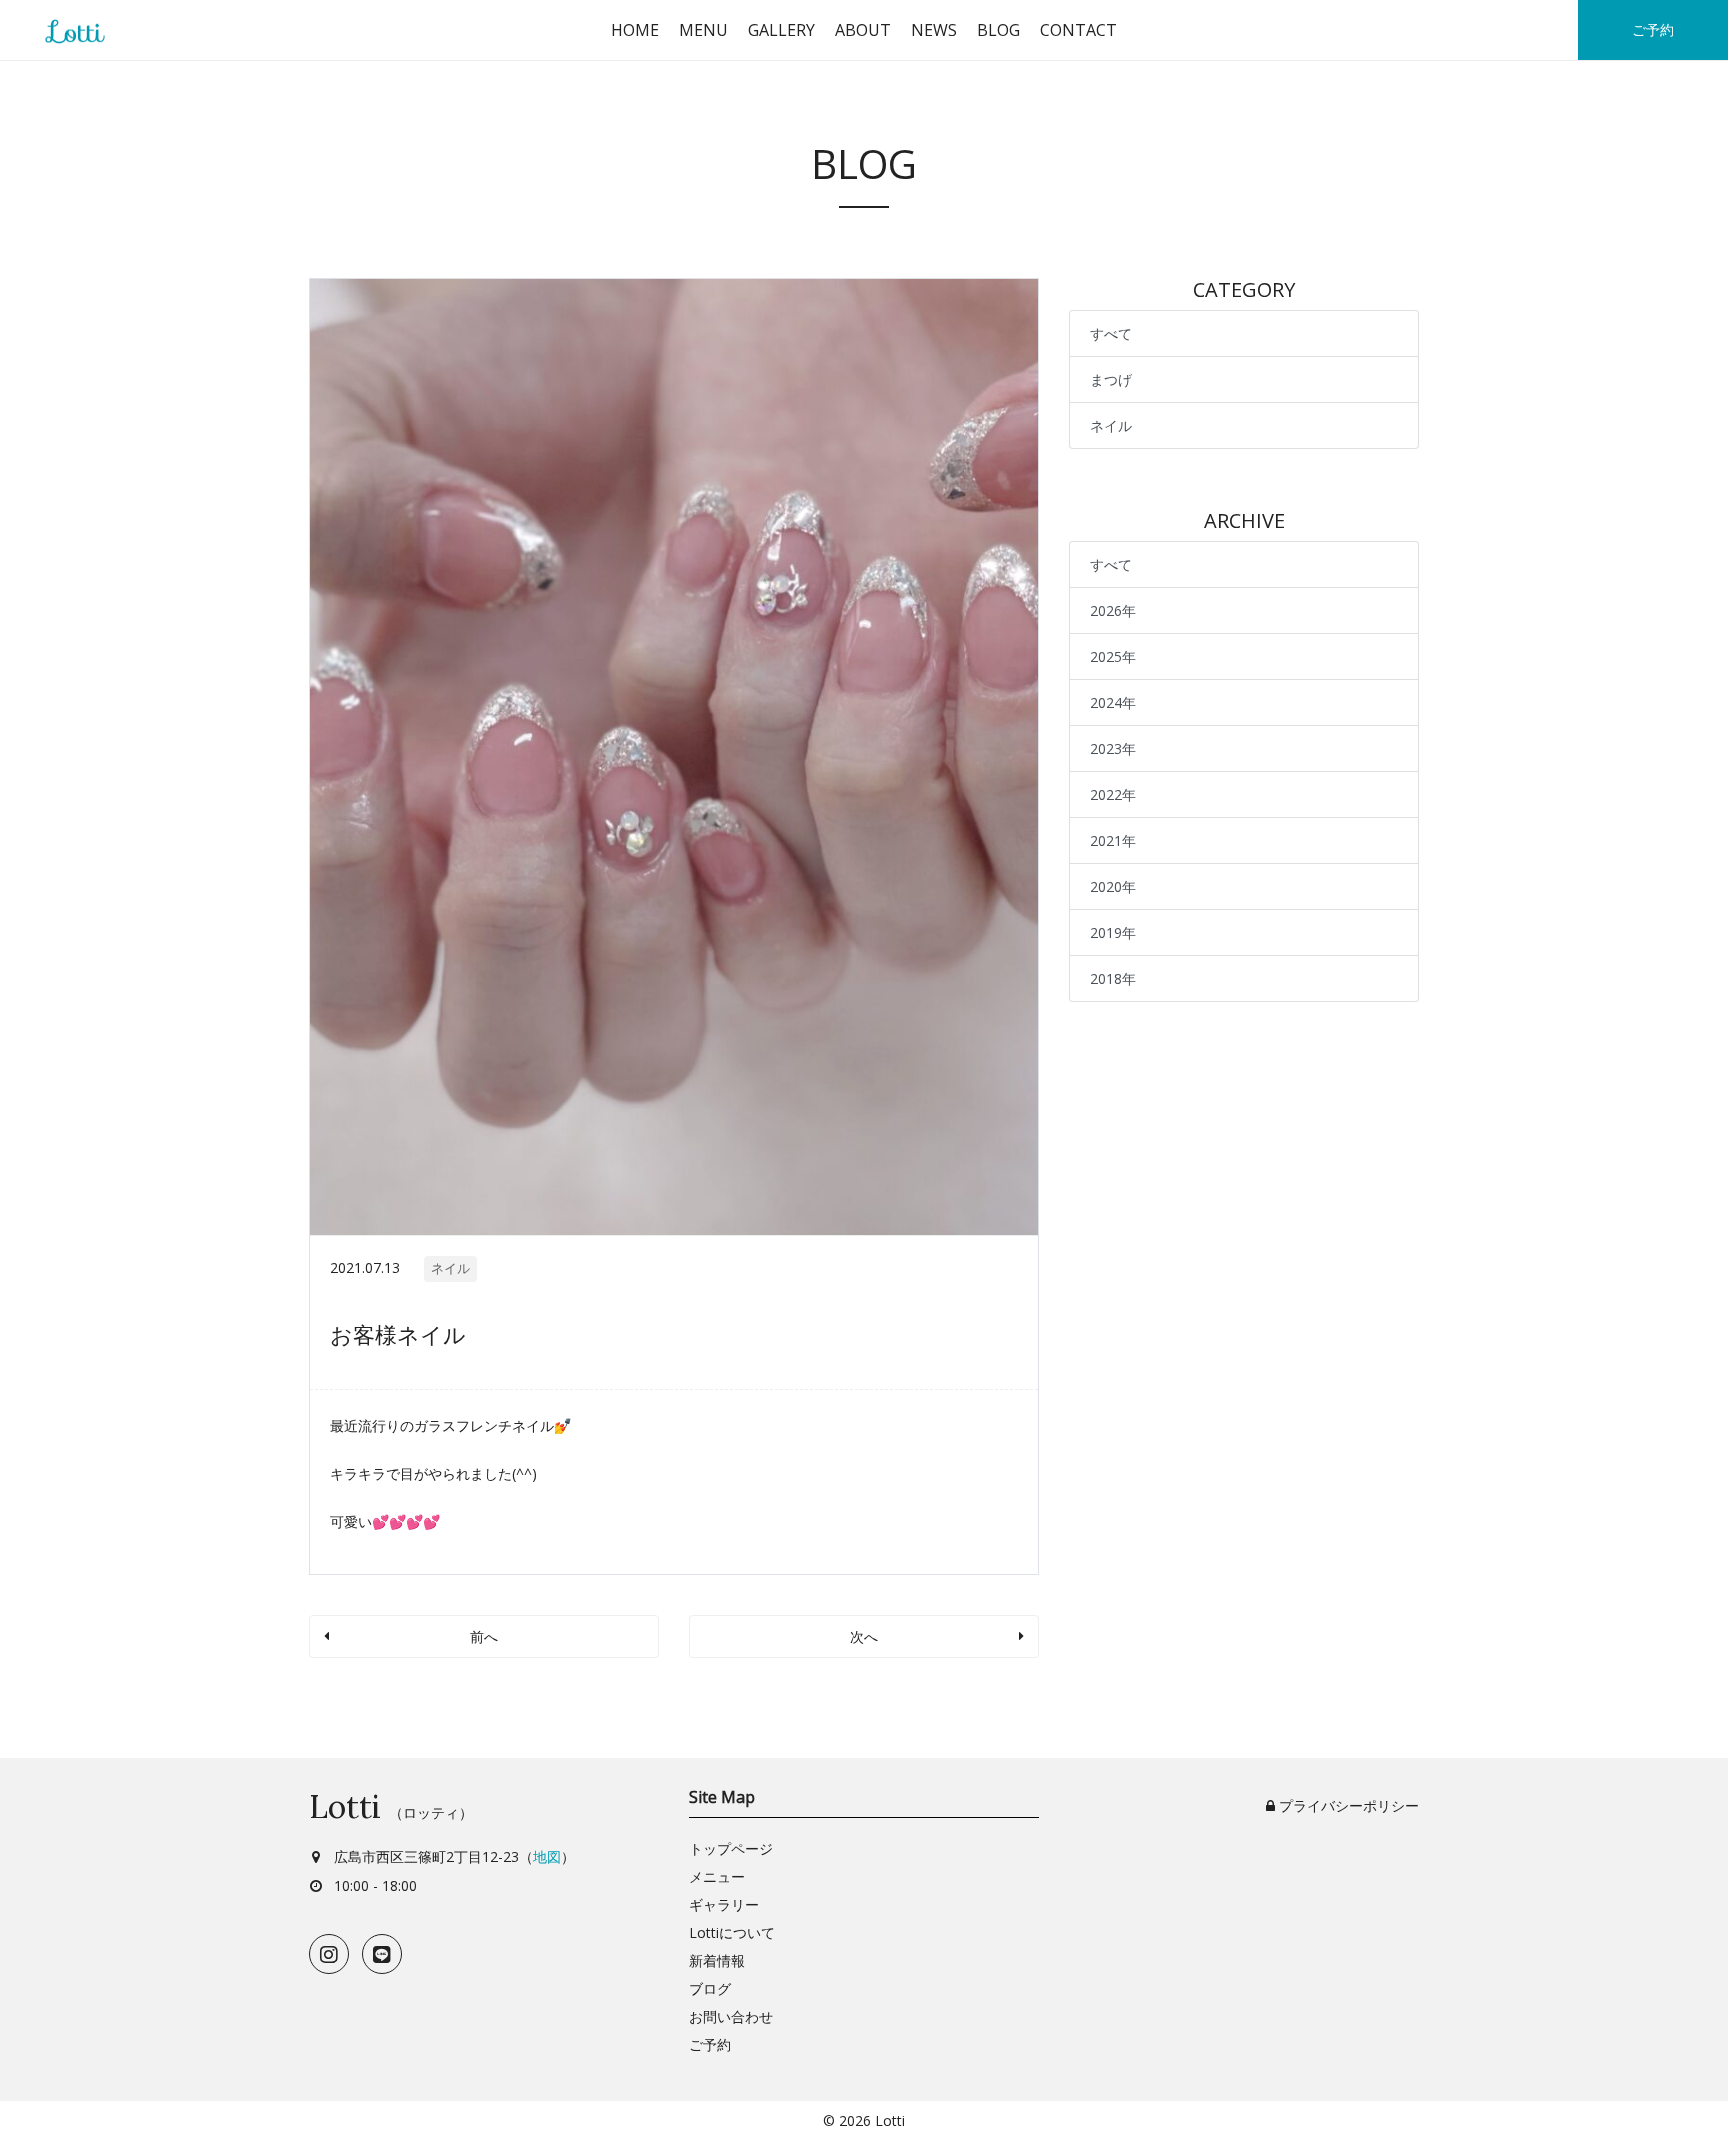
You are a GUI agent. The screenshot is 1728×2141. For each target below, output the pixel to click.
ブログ (710, 1988)
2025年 (1113, 656)
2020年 (1113, 886)
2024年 (1113, 702)
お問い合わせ (731, 2016)
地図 (547, 1856)
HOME (635, 30)
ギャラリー (724, 1904)
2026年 (1113, 610)
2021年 (1113, 840)
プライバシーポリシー (1347, 1805)
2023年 (1113, 748)
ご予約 (1653, 29)
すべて (1111, 333)
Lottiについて (732, 1932)
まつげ (1111, 379)
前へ (484, 1636)
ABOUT (863, 30)
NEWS (934, 30)
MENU (703, 30)
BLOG (998, 30)
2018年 (1113, 978)
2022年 (1113, 794)
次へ (864, 1636)
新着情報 (717, 1960)
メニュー (717, 1876)
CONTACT (1078, 30)
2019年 (1113, 932)
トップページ (731, 1848)
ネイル (450, 1268)
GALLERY (781, 30)
